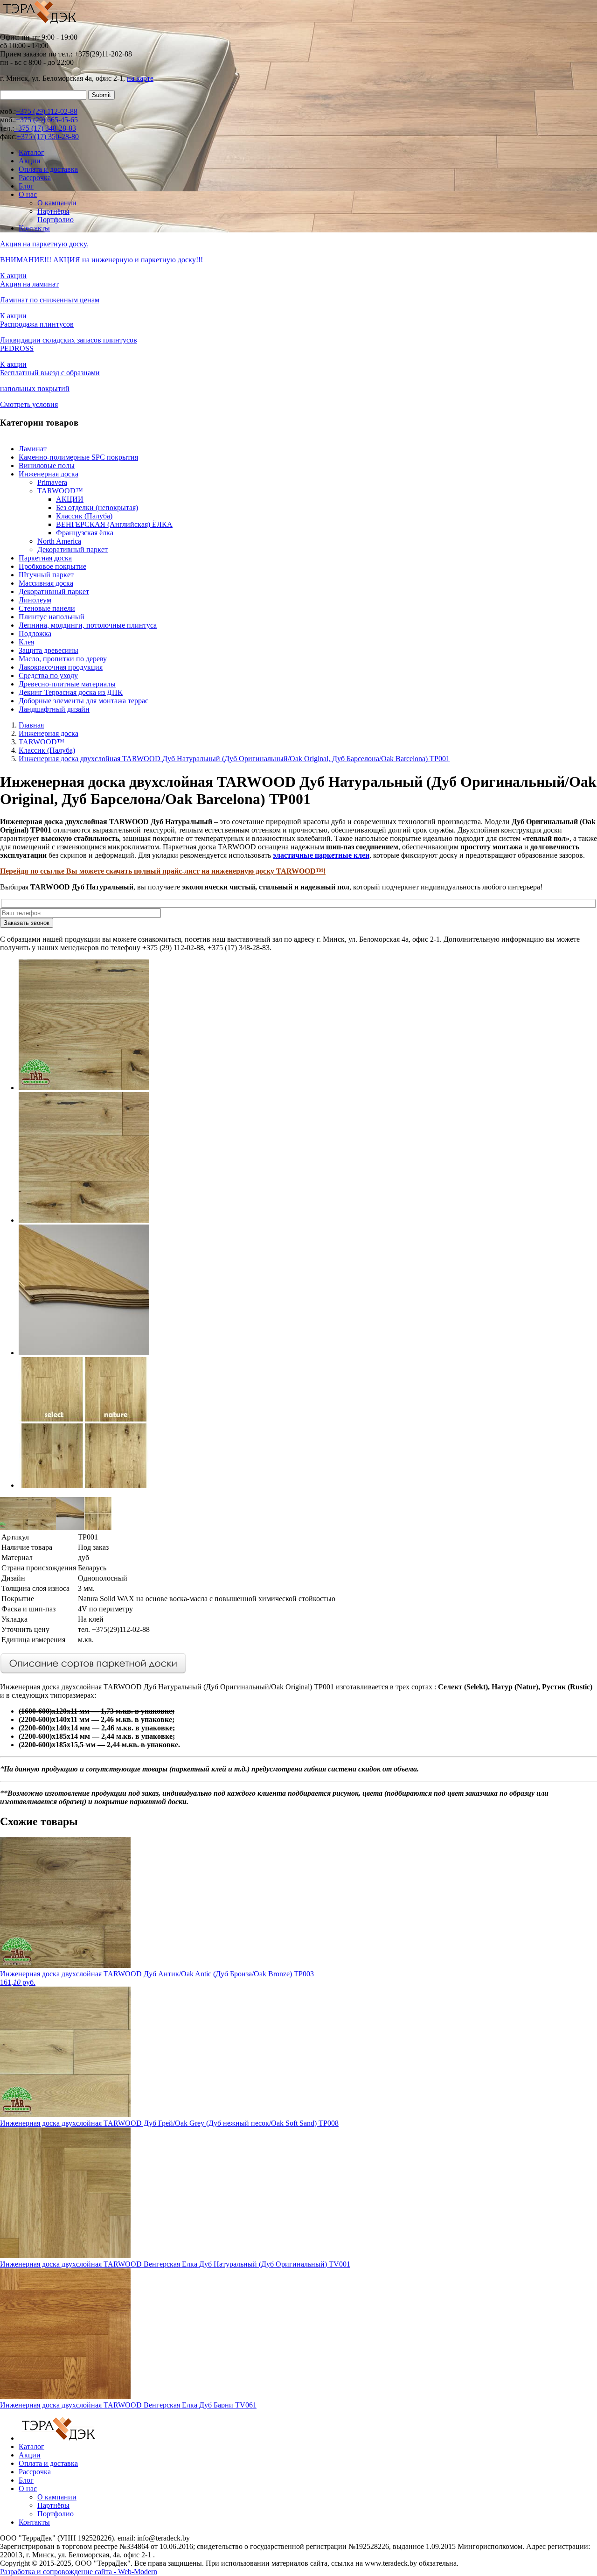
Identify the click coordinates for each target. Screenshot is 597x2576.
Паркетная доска (45, 558)
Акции (30, 161)
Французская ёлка (85, 533)
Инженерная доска (49, 474)
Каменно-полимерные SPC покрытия (78, 457)
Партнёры (53, 211)
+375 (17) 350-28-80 (48, 136)
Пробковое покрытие (52, 566)
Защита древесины (49, 650)
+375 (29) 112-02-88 (47, 111)
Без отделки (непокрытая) (97, 507)
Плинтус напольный (52, 617)
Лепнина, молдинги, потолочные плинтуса (88, 625)
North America (59, 541)
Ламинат (33, 449)
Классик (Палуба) (84, 516)
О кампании (57, 203)
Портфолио (56, 220)
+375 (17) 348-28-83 (45, 128)
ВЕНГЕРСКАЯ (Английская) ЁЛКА (114, 524)
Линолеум (35, 600)
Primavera (52, 482)
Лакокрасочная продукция (61, 667)
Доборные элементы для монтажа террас (83, 701)
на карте (140, 78)
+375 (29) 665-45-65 (47, 120)
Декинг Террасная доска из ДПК (71, 692)
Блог (26, 186)
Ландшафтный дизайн (54, 709)
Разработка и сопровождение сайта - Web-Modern (79, 2572)
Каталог (31, 152)
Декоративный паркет (73, 549)
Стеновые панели (47, 608)
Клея (26, 642)
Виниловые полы (47, 465)
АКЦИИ (70, 499)
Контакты (34, 228)
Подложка (35, 633)
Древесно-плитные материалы (67, 684)
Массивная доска (46, 583)
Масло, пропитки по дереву (63, 659)
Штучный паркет (46, 575)
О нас (28, 194)
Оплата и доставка (48, 169)
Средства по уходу (48, 675)
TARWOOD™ (60, 491)
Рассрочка (35, 178)
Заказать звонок (27, 923)
